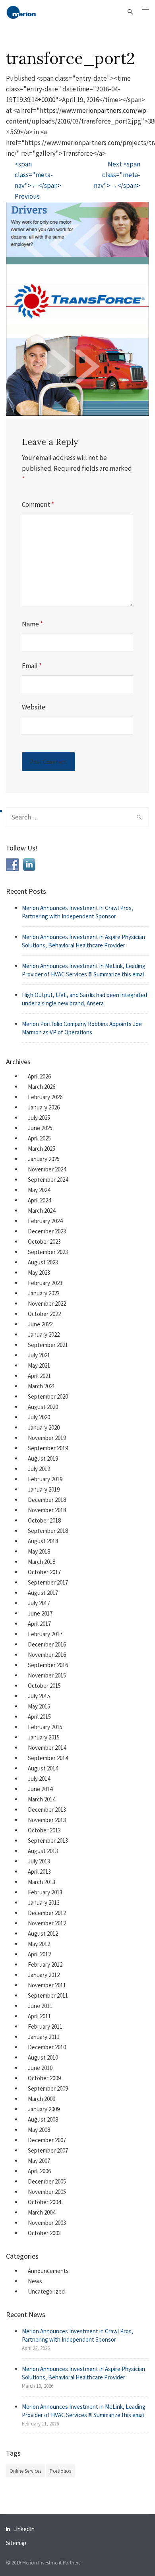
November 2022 (47, 1303)
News (35, 2281)
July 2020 (39, 1417)
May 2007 (39, 2161)
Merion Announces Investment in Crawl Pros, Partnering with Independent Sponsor (77, 912)
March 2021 (42, 1386)
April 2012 (39, 1954)
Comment (38, 504)
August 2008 (43, 2119)
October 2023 (44, 1242)
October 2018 (44, 1520)
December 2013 (47, 1810)
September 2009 (48, 2088)
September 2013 (48, 1841)
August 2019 (43, 1458)
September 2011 (48, 1995)
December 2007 (47, 2140)
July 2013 (39, 1861)
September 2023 (48, 1252)
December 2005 (47, 2181)
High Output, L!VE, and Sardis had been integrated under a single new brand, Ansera (84, 999)
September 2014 (48, 1758)
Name (32, 624)
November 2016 (47, 1655)
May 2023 (39, 1273)
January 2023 (44, 1293)
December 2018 (47, 1500)
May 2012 (39, 1944)
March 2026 (42, 1087)
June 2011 (40, 2006)
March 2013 (42, 1882)
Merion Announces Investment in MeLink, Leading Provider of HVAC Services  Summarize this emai (84, 970)
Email (32, 666)
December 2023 (47, 1231)
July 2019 (39, 1469)
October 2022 (44, 1314)
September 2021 (48, 1345)
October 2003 (44, 2233)
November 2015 (47, 1675)
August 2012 (43, 1933)
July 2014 (39, 1779)
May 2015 (39, 1706)
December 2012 (47, 1913)
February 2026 (45, 1097)
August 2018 (43, 1541)
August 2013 (43, 1851)
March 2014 (42, 1799)
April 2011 (39, 2016)
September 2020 (48, 1396)
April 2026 (39, 1076)
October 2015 (44, 1686)
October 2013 (44, 1830)
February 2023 (45, 1283)
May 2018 (39, 1551)
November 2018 (47, 1510)
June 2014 (40, 1789)
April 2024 (39, 1200)
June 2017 (40, 1613)
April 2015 (39, 1717)
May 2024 (39, 1190)
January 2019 (44, 1489)
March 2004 (42, 2212)
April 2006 (39, 2171)
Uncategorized (46, 2291)
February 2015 (45, 1727)
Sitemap (16, 2543)
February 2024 (45, 1221)
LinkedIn (24, 2529)
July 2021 (39, 1355)
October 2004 (44, 2202)
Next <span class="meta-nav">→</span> (117, 175)
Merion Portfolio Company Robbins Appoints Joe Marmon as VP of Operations (82, 1028)
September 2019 (48, 1448)
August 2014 (43, 1768)
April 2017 (39, 1624)
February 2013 (45, 1892)
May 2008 (39, 2130)
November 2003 (47, 2223)
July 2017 (39, 1603)
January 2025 (44, 1159)
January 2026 (44, 1107)
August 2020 (43, 1407)
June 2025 (40, 1128)
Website (34, 707)
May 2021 (39, 1365)
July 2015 (39, 1696)
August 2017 (43, 1593)
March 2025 (42, 1149)
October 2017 (44, 1572)
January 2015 (44, 1737)
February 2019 (45, 1479)
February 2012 (45, 1964)
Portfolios (60, 2471)
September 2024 (48, 1180)
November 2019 (47, 1438)
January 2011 (44, 2037)
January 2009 (44, 2109)
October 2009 (44, 2078)
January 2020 (44, 1427)
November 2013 (47, 1820)
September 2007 (48, 2150)
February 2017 (45, 1634)
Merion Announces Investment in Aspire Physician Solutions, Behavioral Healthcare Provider (83, 941)
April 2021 (39, 1376)
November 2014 (47, 1748)
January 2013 (44, 1903)
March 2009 (42, 2099)
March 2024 (42, 1211)
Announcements (48, 2271)
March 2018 (42, 1562)
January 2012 (44, 1975)
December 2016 (47, 1644)
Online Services (25, 2471)
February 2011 (45, 2026)
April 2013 (39, 1872)
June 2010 (40, 2068)
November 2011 (47, 1985)
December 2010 (47, 2047)
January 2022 (44, 1334)
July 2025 (39, 1118)
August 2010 (43, 2057)
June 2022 (40, 1324)
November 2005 (47, 2192)
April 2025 (39, 1138)
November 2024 (47, 1169)
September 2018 (48, 1531)
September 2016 (48, 1665)
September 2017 (48, 1582)
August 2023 (43, 1262)
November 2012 (47, 1923)
